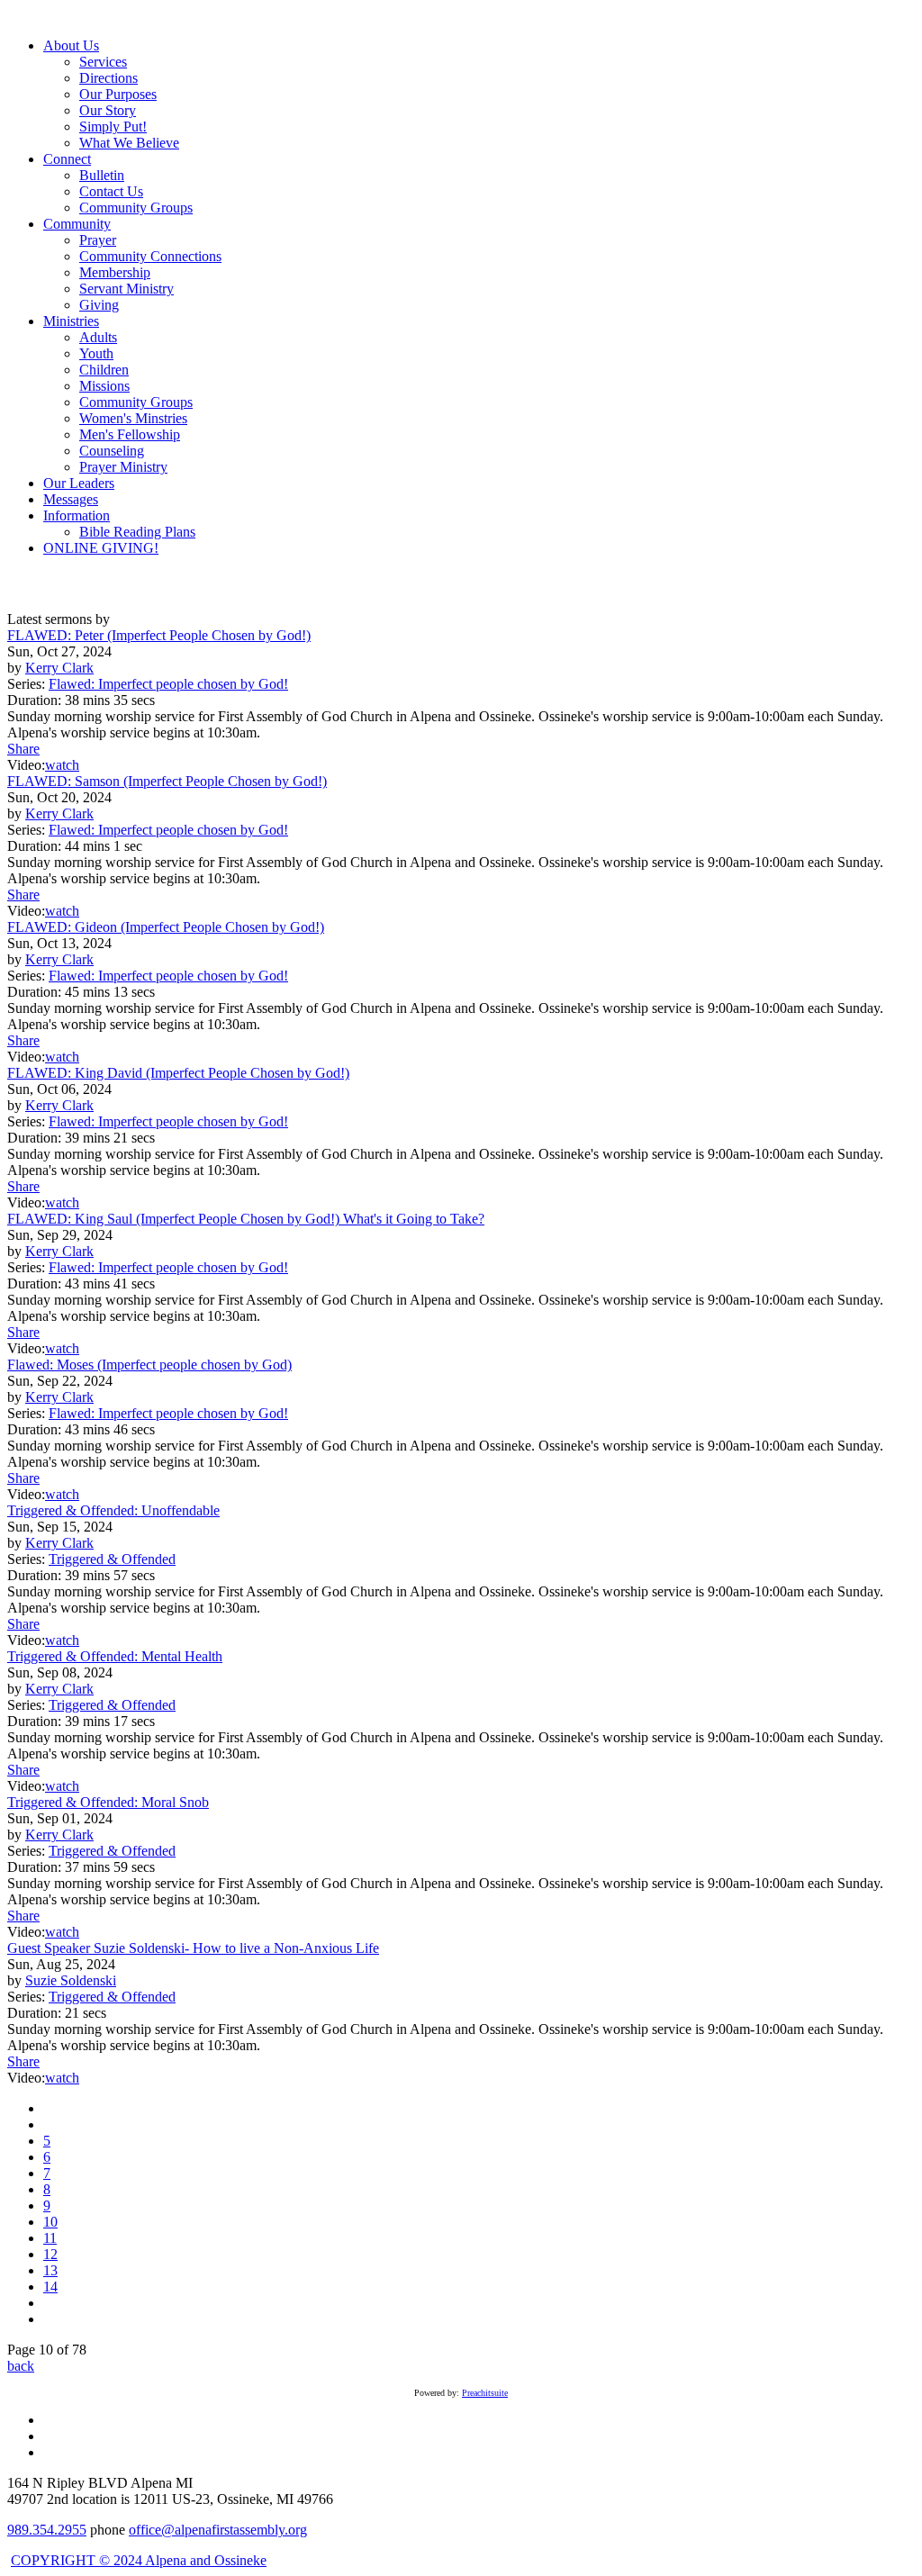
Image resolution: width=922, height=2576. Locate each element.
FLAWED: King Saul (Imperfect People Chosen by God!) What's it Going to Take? (246, 1219)
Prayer (98, 240)
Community (77, 224)
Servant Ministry (127, 289)
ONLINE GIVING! (101, 548)
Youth (96, 353)
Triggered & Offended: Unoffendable (113, 1510)
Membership (115, 272)
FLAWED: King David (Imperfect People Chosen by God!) (178, 1073)
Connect (67, 159)
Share (23, 749)
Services (103, 62)
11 (50, 2238)
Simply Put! (113, 127)
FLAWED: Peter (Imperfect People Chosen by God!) (159, 635)
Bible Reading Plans (137, 532)
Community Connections (150, 256)
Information (77, 515)
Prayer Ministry (123, 467)
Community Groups (136, 208)
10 (50, 2222)
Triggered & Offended (112, 1559)
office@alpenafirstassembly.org (218, 2530)
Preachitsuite (485, 2393)
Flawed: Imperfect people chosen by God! (168, 684)
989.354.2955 (47, 2530)
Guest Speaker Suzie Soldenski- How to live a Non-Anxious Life (193, 1948)
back (21, 2366)
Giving (99, 305)
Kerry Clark (59, 668)
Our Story (108, 110)
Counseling (112, 451)
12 (50, 2254)
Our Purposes (118, 94)
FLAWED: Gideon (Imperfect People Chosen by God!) (166, 927)
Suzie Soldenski (71, 1980)
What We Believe (129, 143)
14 (50, 2287)
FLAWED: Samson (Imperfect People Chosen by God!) (167, 781)
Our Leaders (79, 483)
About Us (71, 45)
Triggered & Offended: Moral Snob (108, 1802)
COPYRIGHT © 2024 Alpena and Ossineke (139, 2560)
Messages (71, 499)
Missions (104, 386)
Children (104, 370)
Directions (108, 78)
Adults (98, 337)
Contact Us (111, 191)
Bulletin (102, 175)
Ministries (71, 321)
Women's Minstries (133, 418)
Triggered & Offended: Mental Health (115, 1656)
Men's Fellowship (130, 434)
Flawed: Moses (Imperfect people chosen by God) (149, 1365)
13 (50, 2270)
